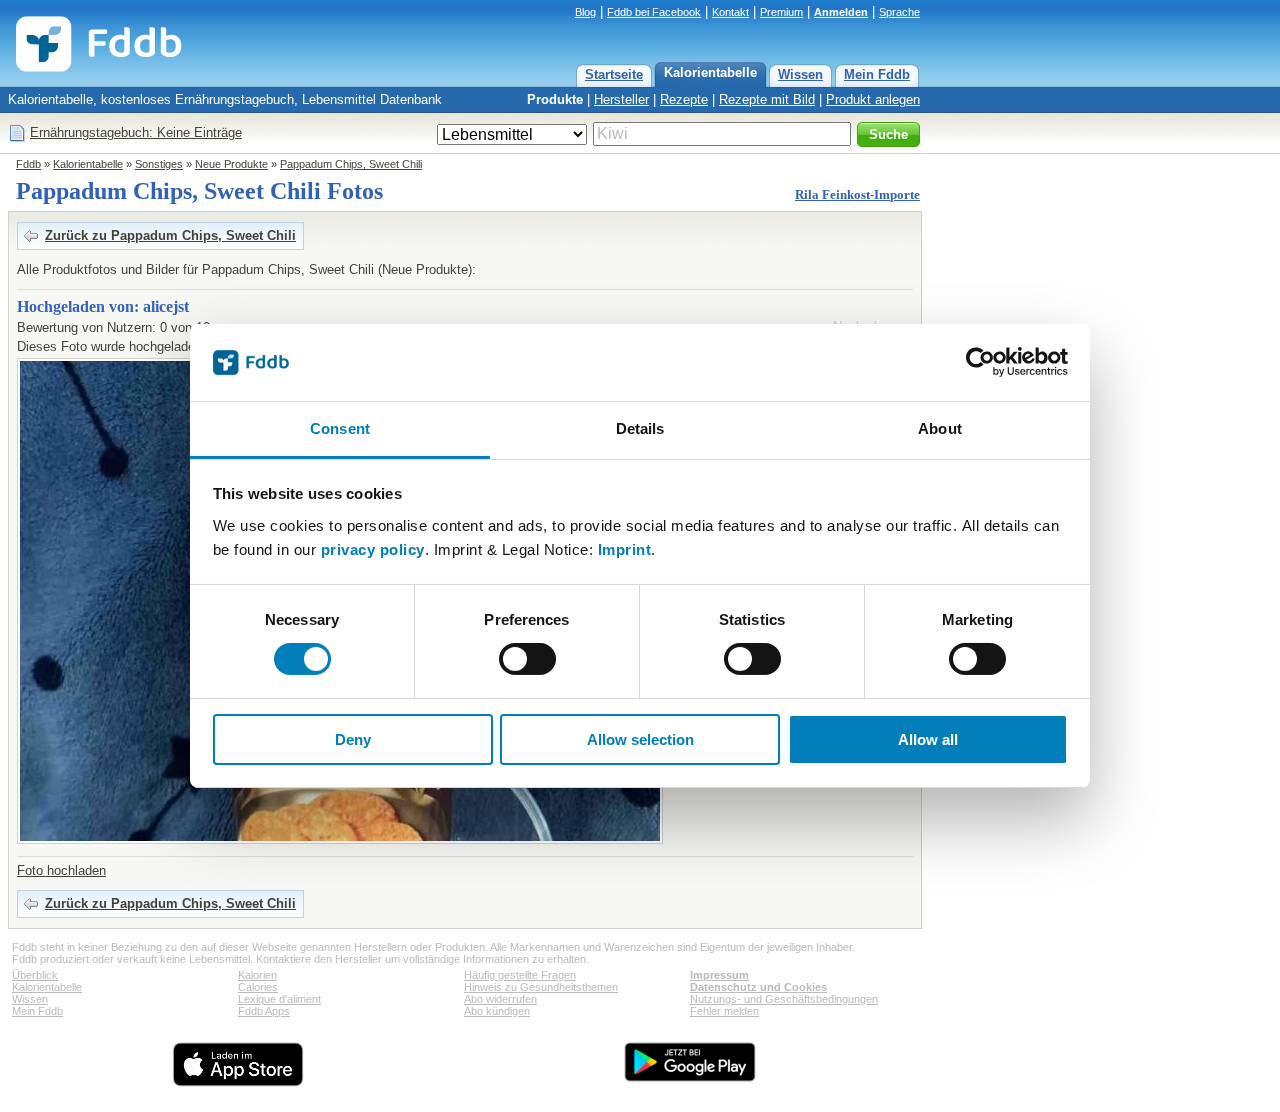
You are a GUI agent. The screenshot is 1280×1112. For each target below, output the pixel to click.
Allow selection (640, 739)
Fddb (28, 164)
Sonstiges (159, 164)
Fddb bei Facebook (654, 12)
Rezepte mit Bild (767, 99)
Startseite (614, 74)
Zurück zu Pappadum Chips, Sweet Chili (170, 235)
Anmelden (841, 12)
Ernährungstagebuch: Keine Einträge (136, 132)
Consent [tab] (340, 428)
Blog (585, 12)
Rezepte (684, 99)
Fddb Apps (264, 1011)
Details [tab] (640, 428)
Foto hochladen (61, 870)
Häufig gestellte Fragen (520, 975)
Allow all (928, 739)
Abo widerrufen (500, 999)
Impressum (719, 975)
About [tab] (940, 428)
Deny (353, 739)
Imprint (625, 549)
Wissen (800, 74)
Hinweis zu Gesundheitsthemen (541, 987)
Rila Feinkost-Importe (857, 194)
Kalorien (257, 975)
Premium (781, 12)
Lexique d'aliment (279, 999)
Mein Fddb (877, 74)
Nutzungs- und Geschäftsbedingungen (784, 999)
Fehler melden (724, 1011)
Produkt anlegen (873, 99)
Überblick (35, 975)
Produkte (555, 99)
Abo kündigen (497, 1011)
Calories (258, 987)
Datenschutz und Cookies (758, 987)
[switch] (527, 659)
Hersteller (621, 99)
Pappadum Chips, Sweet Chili (351, 164)
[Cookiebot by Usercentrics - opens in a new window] (980, 362)
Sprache (899, 12)
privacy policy (373, 549)
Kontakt (730, 12)
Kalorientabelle (710, 72)
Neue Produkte (231, 164)
